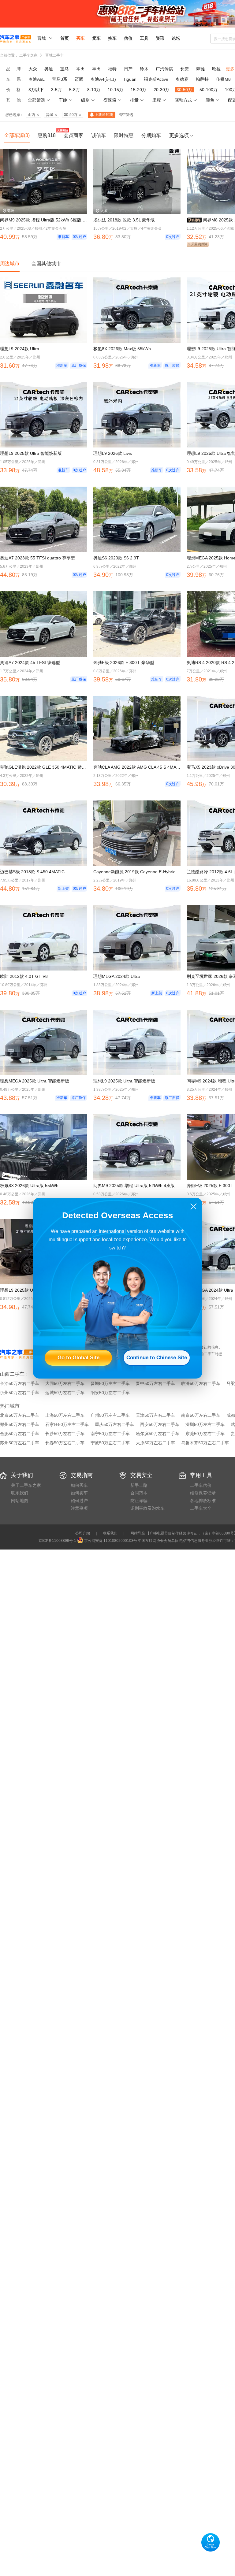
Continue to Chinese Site (157, 1358)
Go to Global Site (78, 1358)
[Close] (194, 1206)
